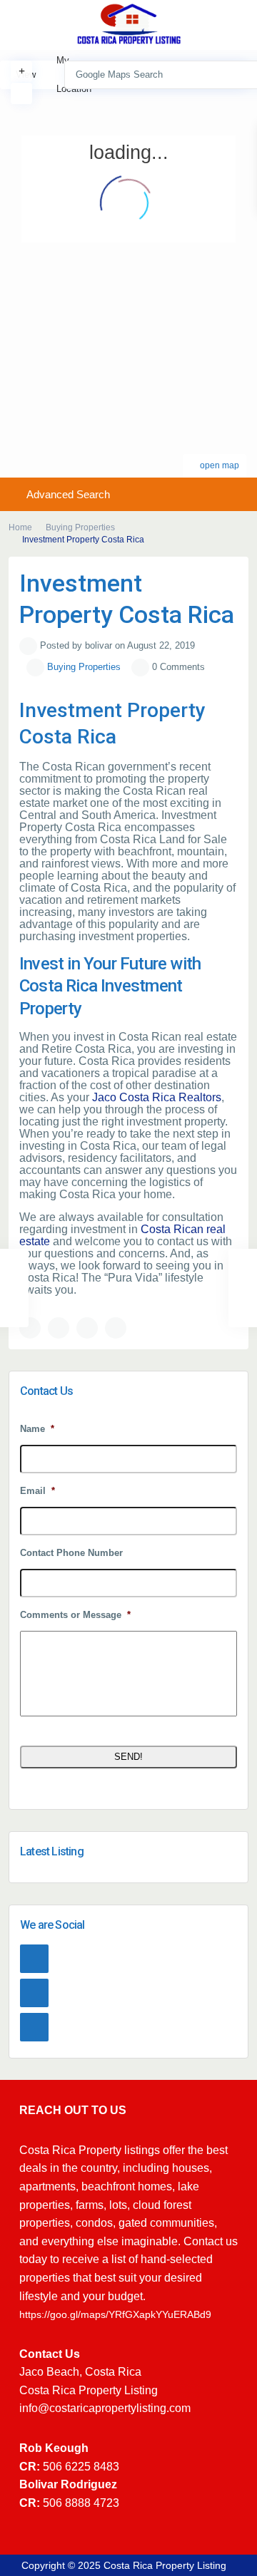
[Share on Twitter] (59, 1328)
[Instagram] (34, 1993)
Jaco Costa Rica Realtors (157, 1097)
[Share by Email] (116, 1328)
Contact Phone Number (71, 1553)
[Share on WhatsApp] (87, 1328)
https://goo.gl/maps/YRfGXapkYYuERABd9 (115, 2314)
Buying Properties (80, 527)
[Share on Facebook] (30, 1328)
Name (37, 1429)
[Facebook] (34, 1959)
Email (37, 1491)
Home (20, 527)
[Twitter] (34, 2027)
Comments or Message (75, 1615)
